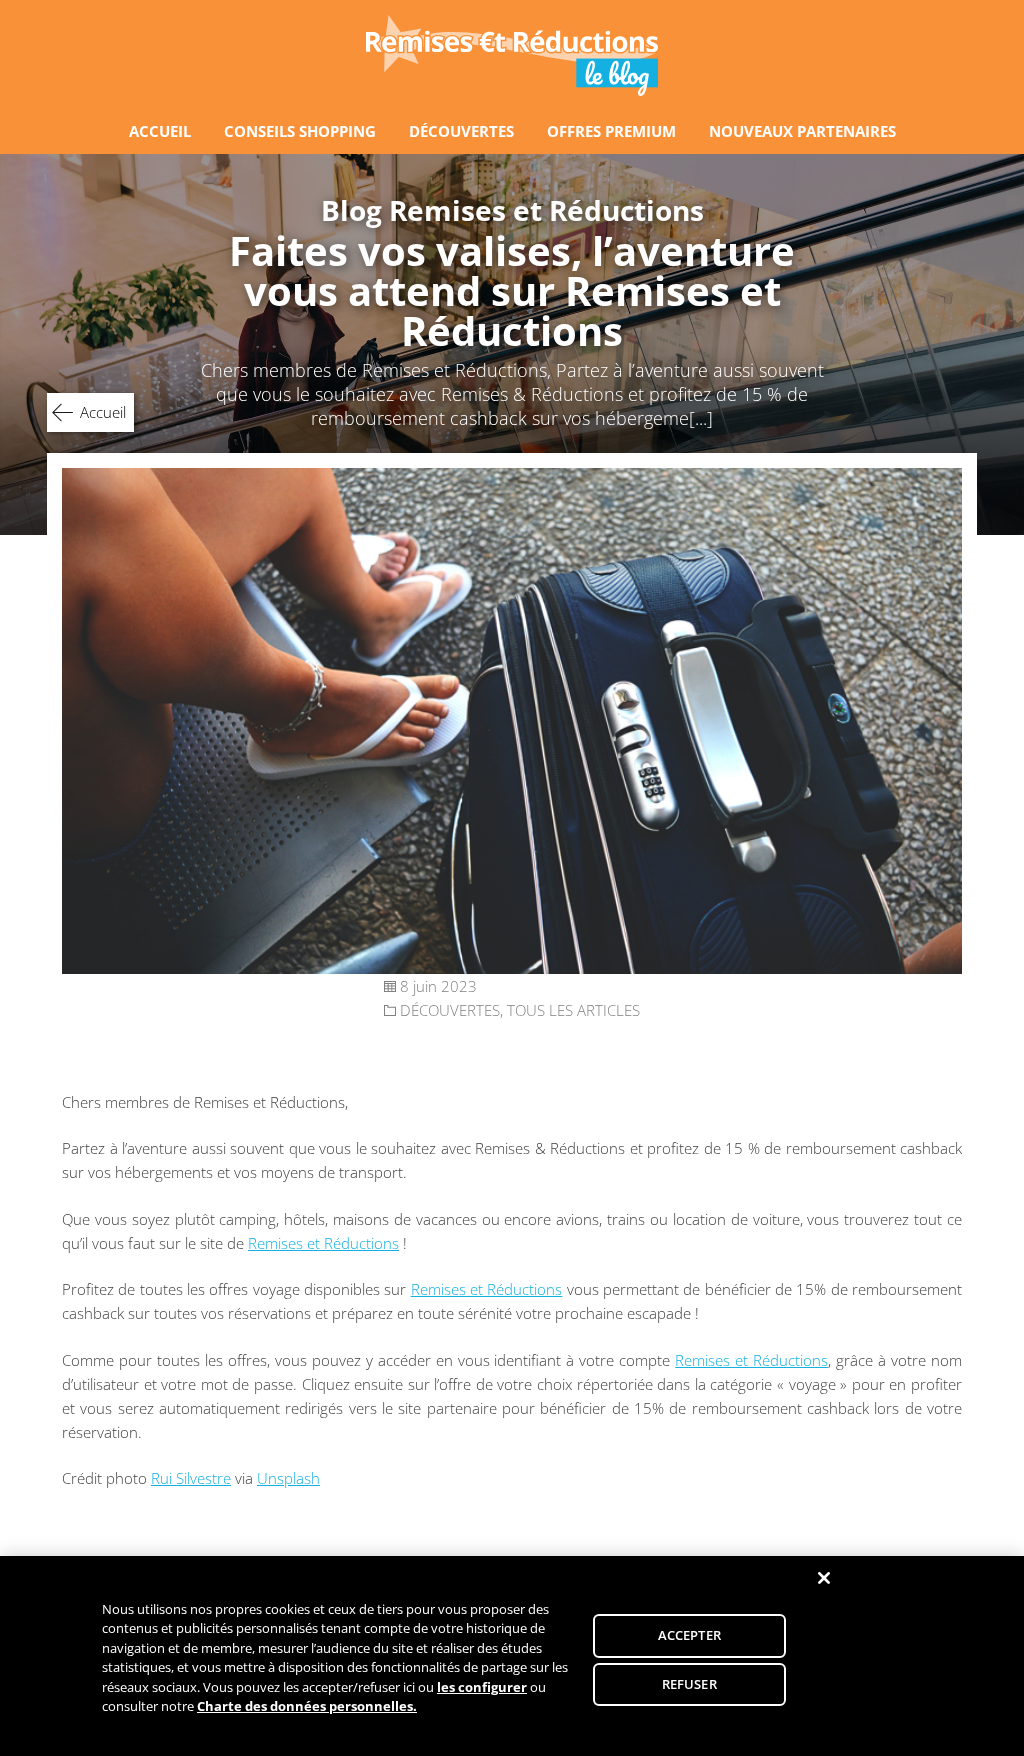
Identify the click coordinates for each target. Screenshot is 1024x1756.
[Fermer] (824, 1578)
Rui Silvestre (191, 1478)
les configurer (482, 1687)
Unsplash (288, 1478)
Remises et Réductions (323, 1243)
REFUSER (689, 1683)
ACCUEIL (160, 131)
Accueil (103, 412)
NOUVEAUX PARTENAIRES (802, 131)
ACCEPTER (689, 1635)
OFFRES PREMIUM (611, 131)
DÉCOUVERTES (461, 131)
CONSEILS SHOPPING (300, 131)
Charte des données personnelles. (307, 1706)
